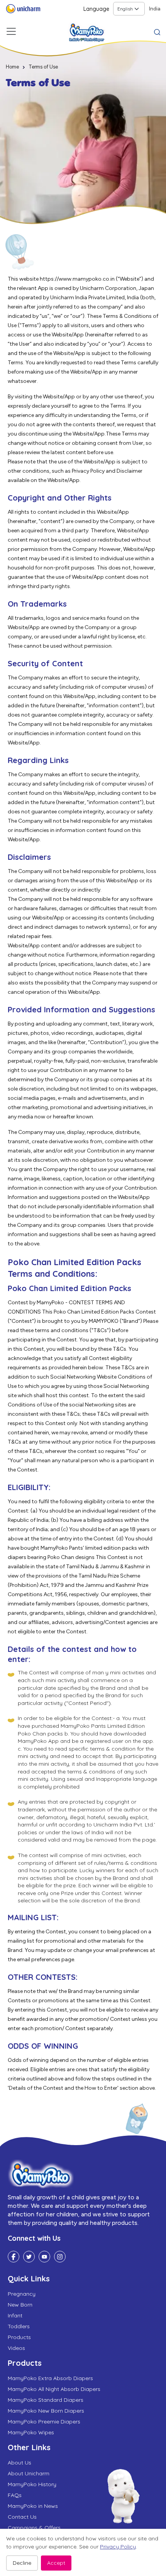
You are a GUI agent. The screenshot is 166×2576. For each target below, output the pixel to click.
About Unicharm (29, 2473)
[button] (157, 31)
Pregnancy (22, 2294)
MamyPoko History (32, 2484)
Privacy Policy (118, 2547)
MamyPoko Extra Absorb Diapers (50, 2378)
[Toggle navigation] (11, 31)
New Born (20, 2305)
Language (96, 9)
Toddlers (19, 2326)
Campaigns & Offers (34, 2528)
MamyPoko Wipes (31, 2432)
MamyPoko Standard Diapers (46, 2400)
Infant (15, 2315)
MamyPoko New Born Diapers (46, 2411)
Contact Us (22, 2517)
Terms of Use (43, 67)
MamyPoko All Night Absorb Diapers (54, 2389)
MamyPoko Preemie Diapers (44, 2422)
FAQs (15, 2495)
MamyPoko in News (33, 2506)
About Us (19, 2463)
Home (12, 67)
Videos (16, 2348)
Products (19, 2337)
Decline (22, 2563)
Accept (56, 2563)
